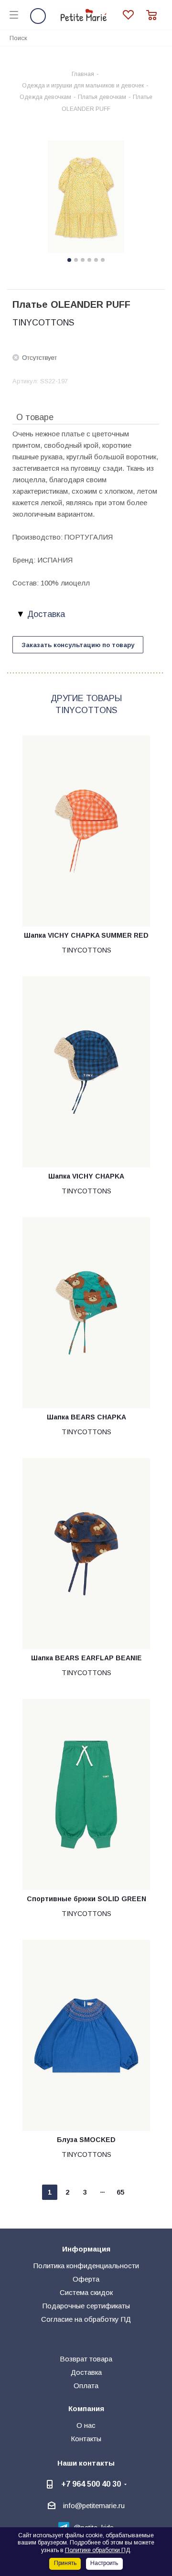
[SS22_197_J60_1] (86, 198)
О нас (86, 2425)
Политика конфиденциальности (86, 2266)
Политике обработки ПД (97, 2550)
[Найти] (160, 38)
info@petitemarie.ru (94, 2506)
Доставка (86, 2372)
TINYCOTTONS (43, 323)
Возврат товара (86, 2359)
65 (120, 2192)
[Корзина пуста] (154, 15)
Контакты (86, 2439)
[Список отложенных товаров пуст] (134, 15)
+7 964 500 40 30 (91, 2484)
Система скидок (86, 2292)
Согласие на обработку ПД (86, 2319)
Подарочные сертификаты (86, 2306)
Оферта (86, 2279)
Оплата (86, 2386)
